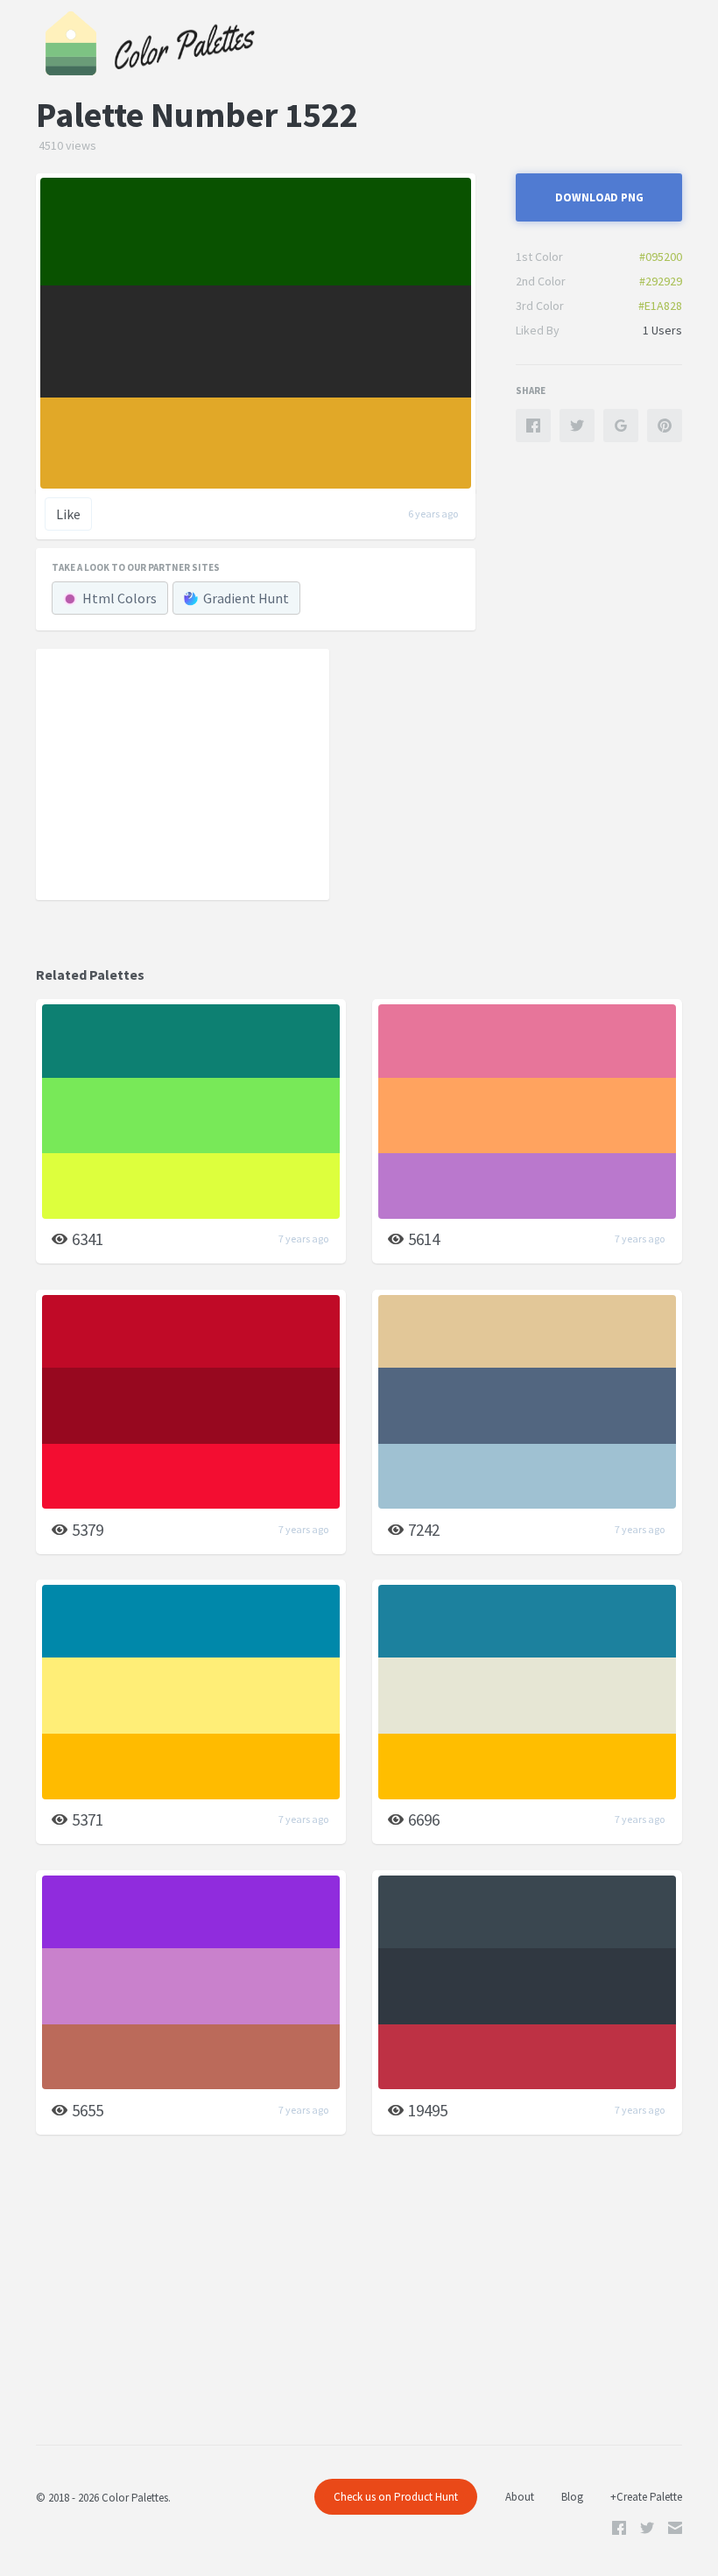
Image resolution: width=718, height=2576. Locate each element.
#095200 (661, 257)
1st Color (539, 257)
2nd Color (541, 281)
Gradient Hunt (246, 598)
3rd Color (540, 306)
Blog (572, 2497)
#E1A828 (660, 306)
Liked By (538, 330)
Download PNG (599, 197)
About (520, 2497)
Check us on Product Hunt (396, 2497)
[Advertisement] (183, 773)
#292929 (661, 281)
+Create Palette (646, 2497)
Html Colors (120, 598)
